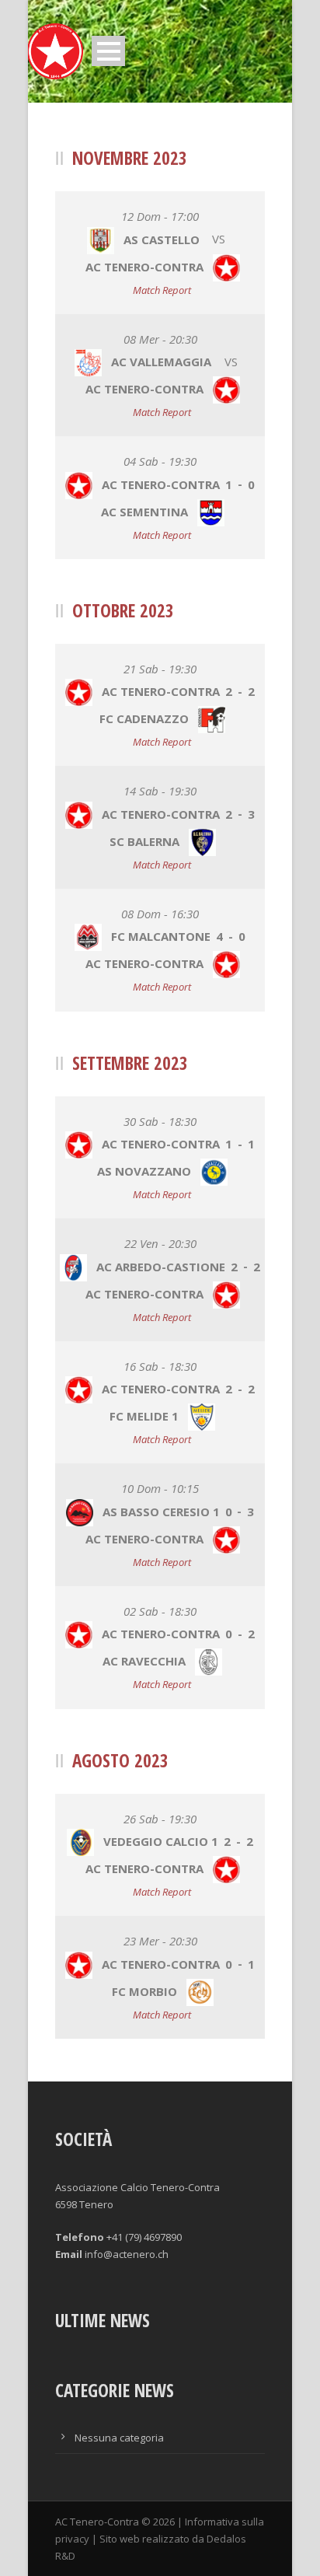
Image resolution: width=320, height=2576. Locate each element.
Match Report (162, 290)
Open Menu (108, 51)
